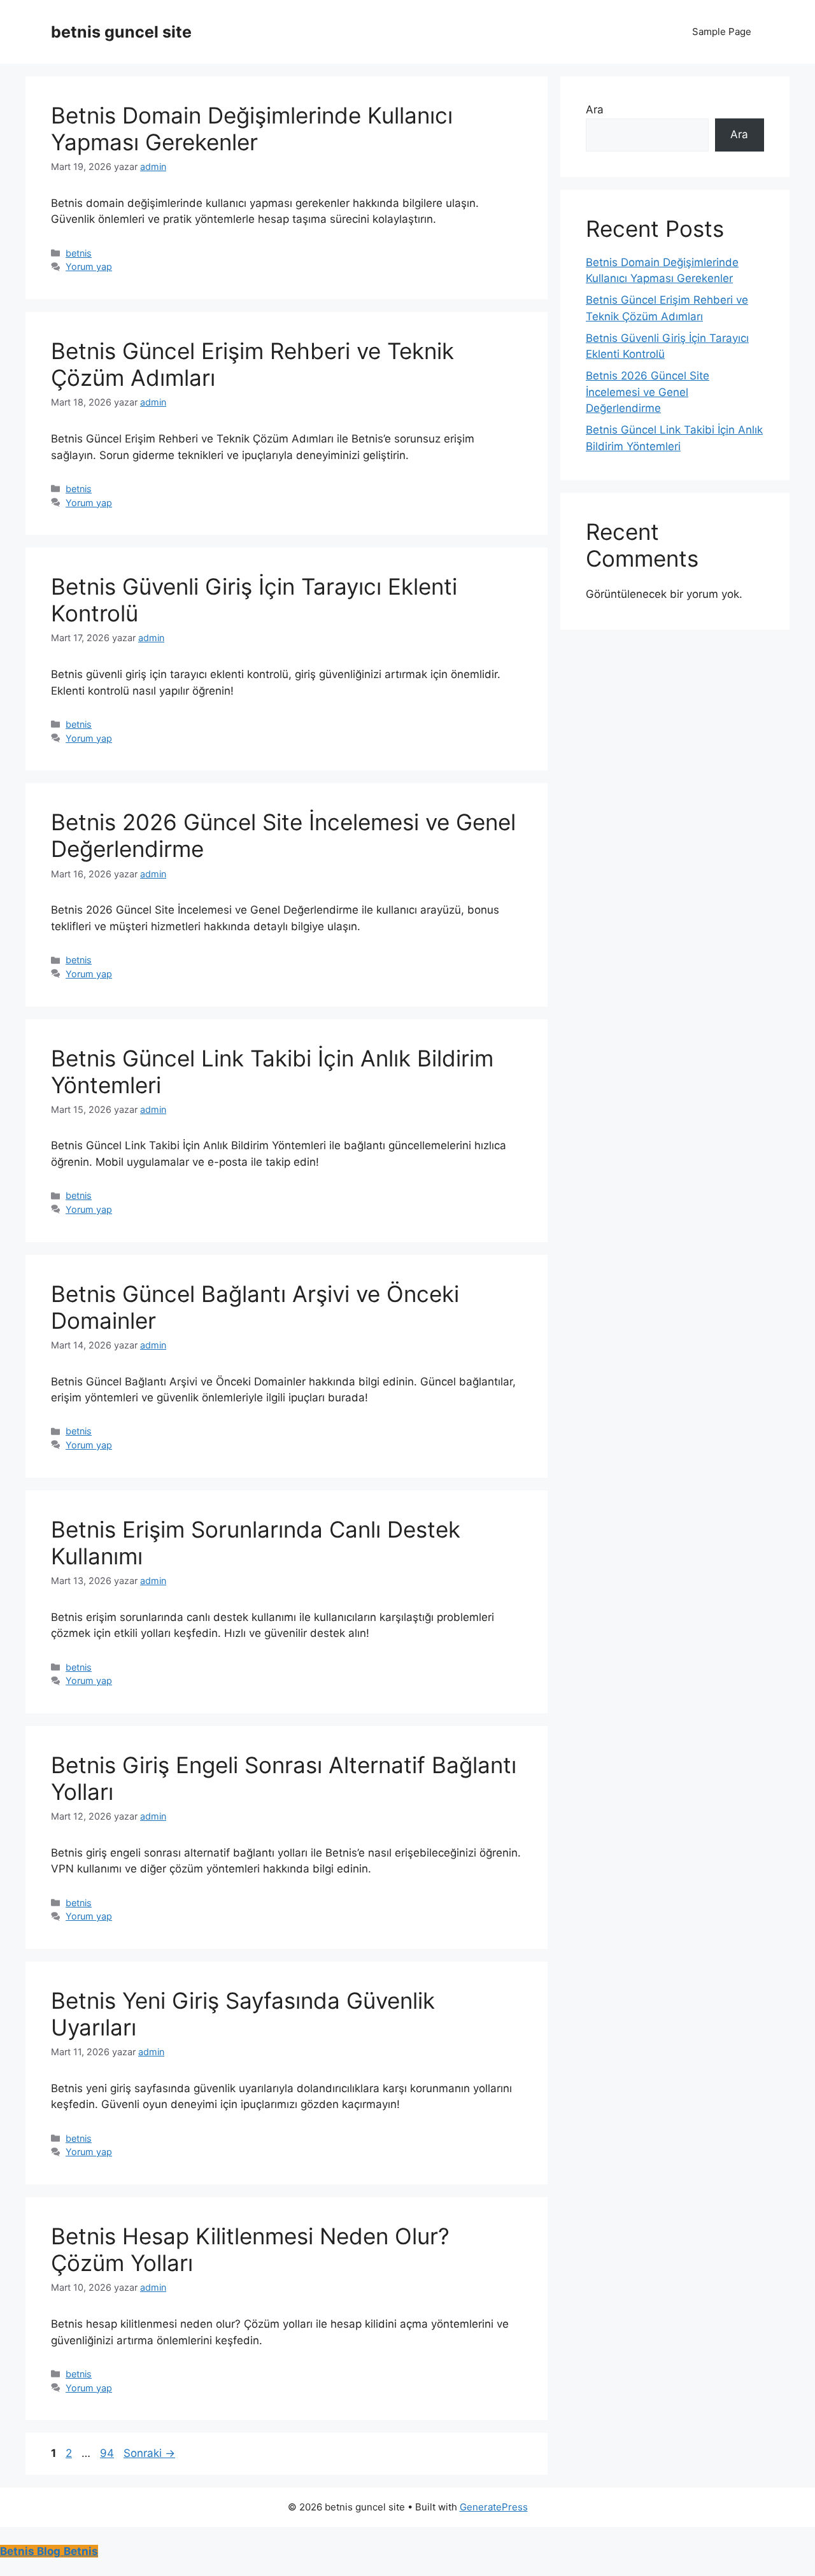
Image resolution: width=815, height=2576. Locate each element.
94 (108, 2453)
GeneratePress (494, 2507)
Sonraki (149, 2453)
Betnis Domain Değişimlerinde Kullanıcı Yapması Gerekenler (252, 129)
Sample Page (722, 32)
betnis (79, 253)
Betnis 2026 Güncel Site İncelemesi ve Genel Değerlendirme (648, 392)
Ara (595, 110)
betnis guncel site (121, 32)
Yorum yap (89, 266)
